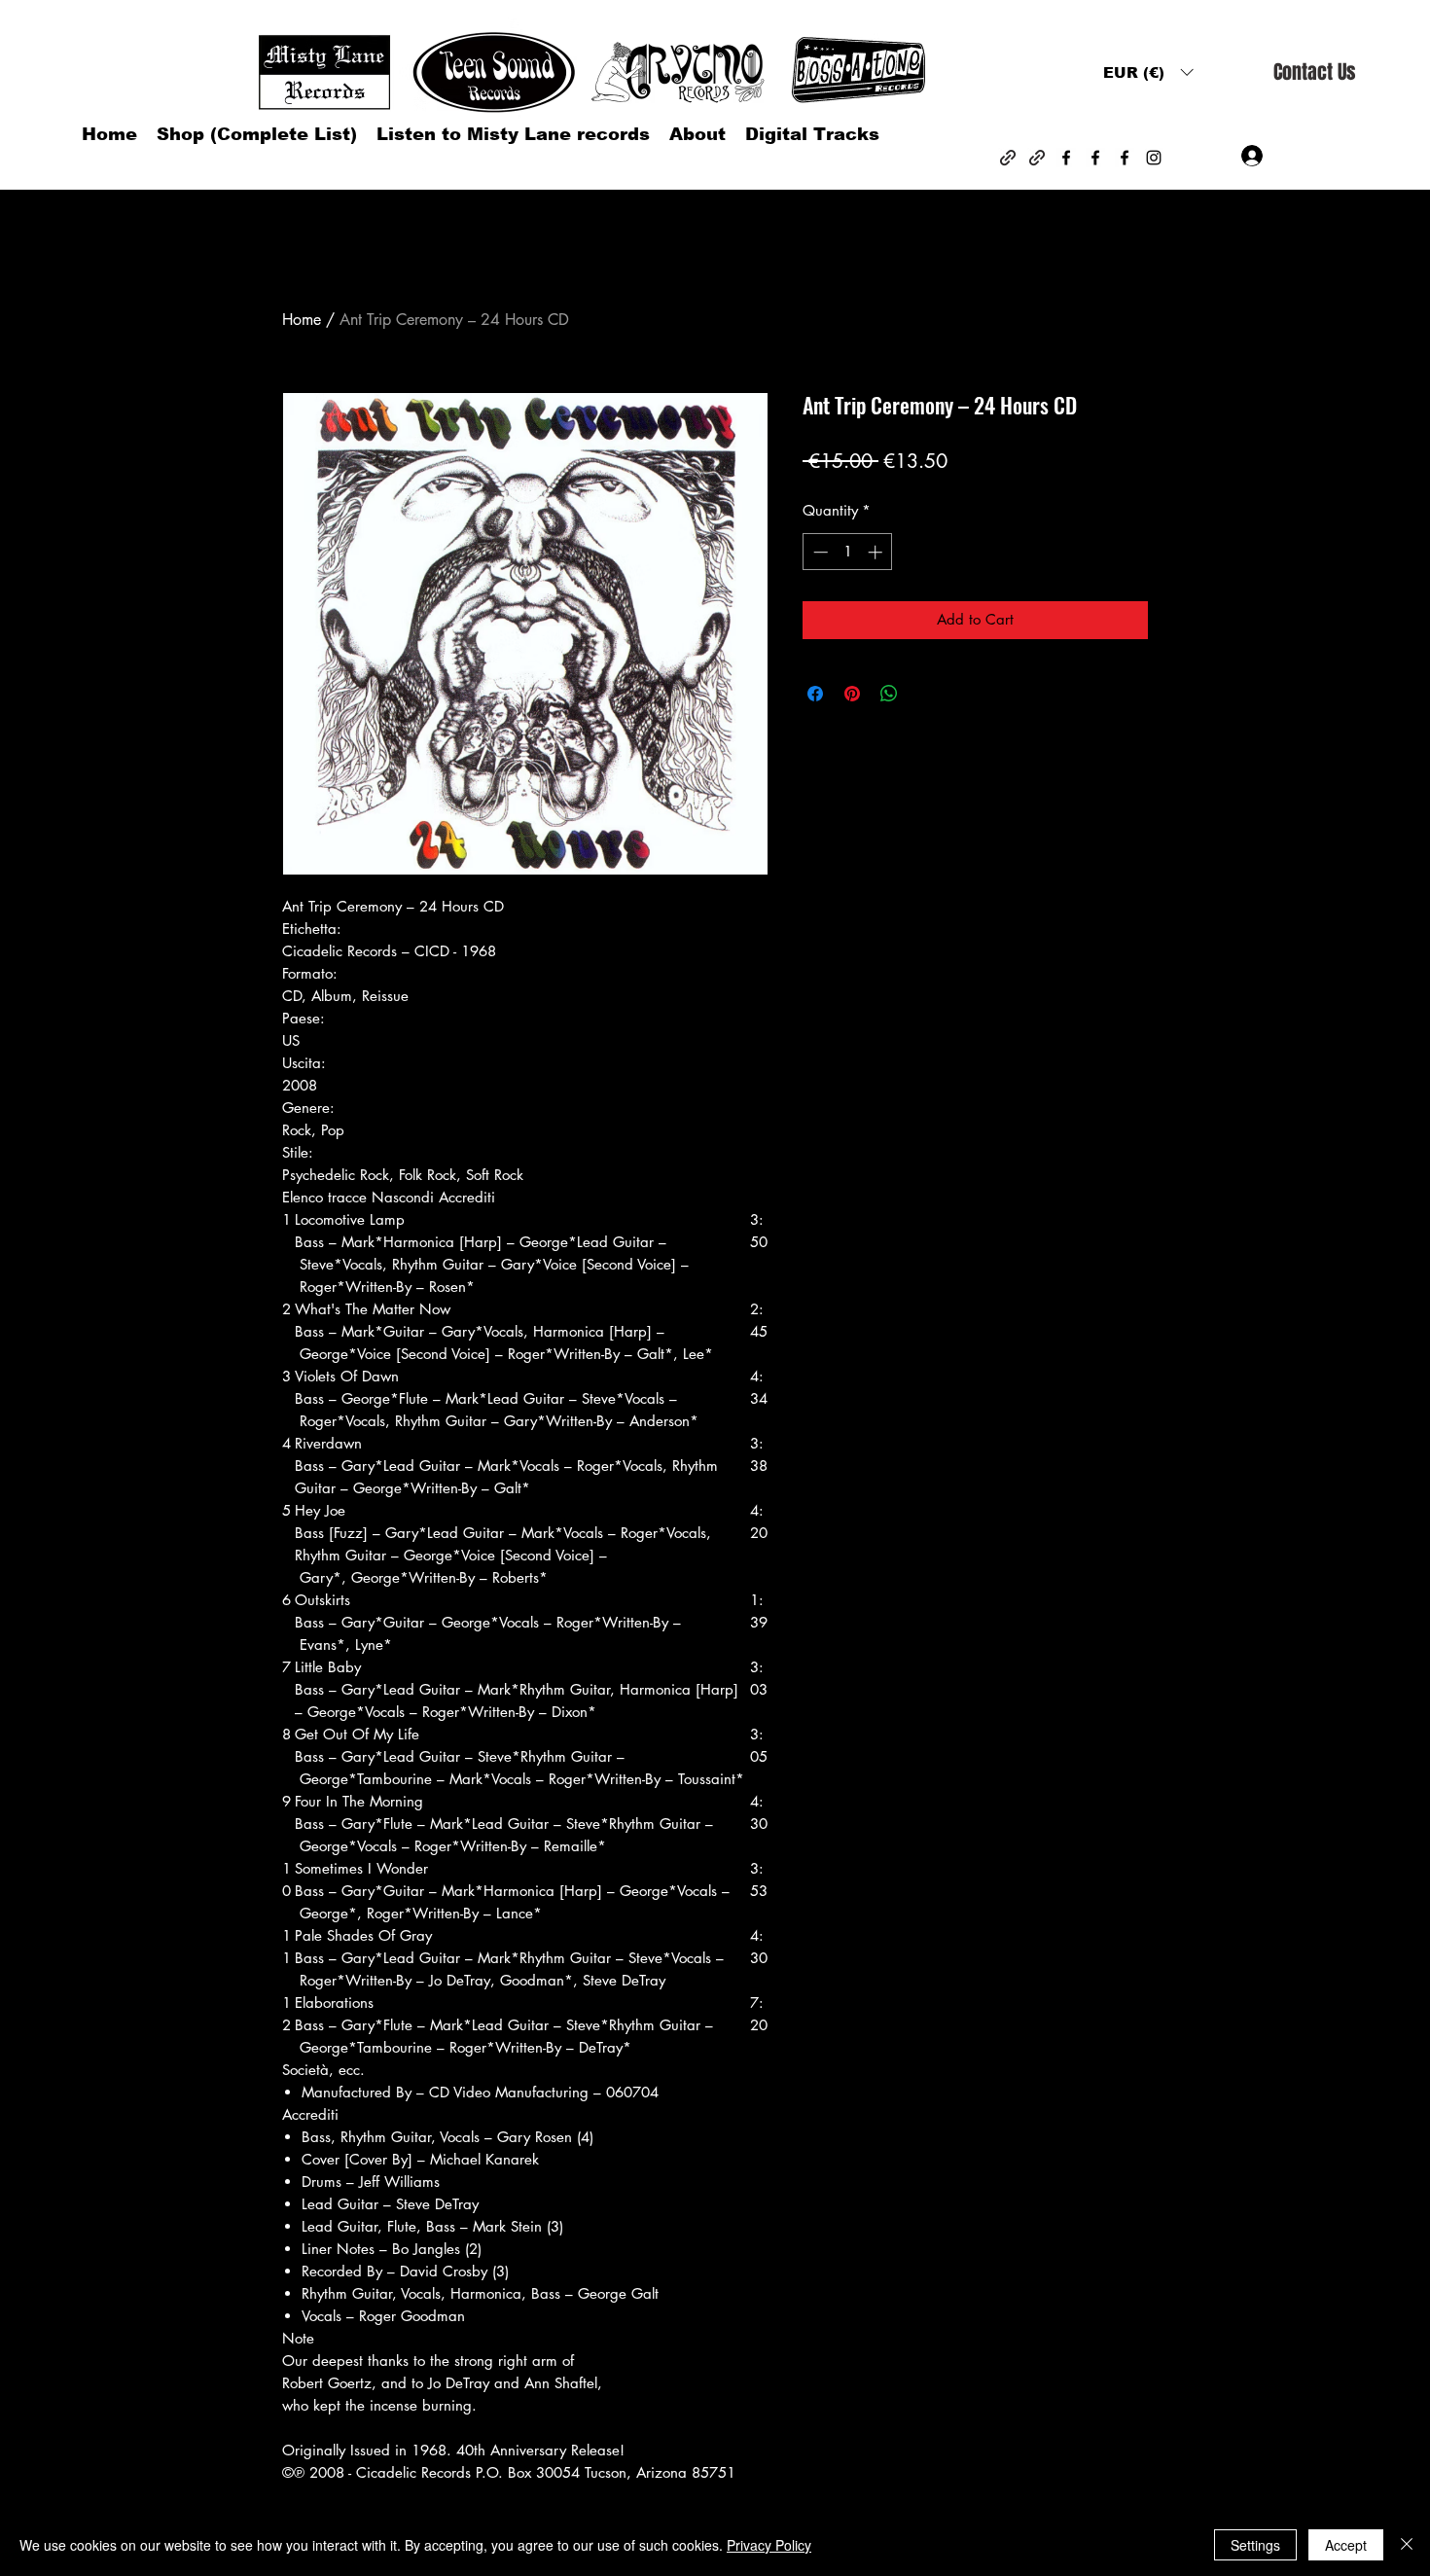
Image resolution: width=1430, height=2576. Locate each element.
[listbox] (1148, 72)
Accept (1346, 2545)
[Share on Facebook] (815, 694)
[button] (1148, 72)
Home (302, 320)
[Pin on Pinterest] (852, 694)
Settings (1255, 2545)
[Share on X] (926, 694)
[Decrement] (819, 552)
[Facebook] (1066, 158)
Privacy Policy (769, 2545)
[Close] (1407, 2545)
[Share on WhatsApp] (889, 694)
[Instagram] (1154, 158)
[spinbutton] (848, 552)
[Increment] (877, 552)
